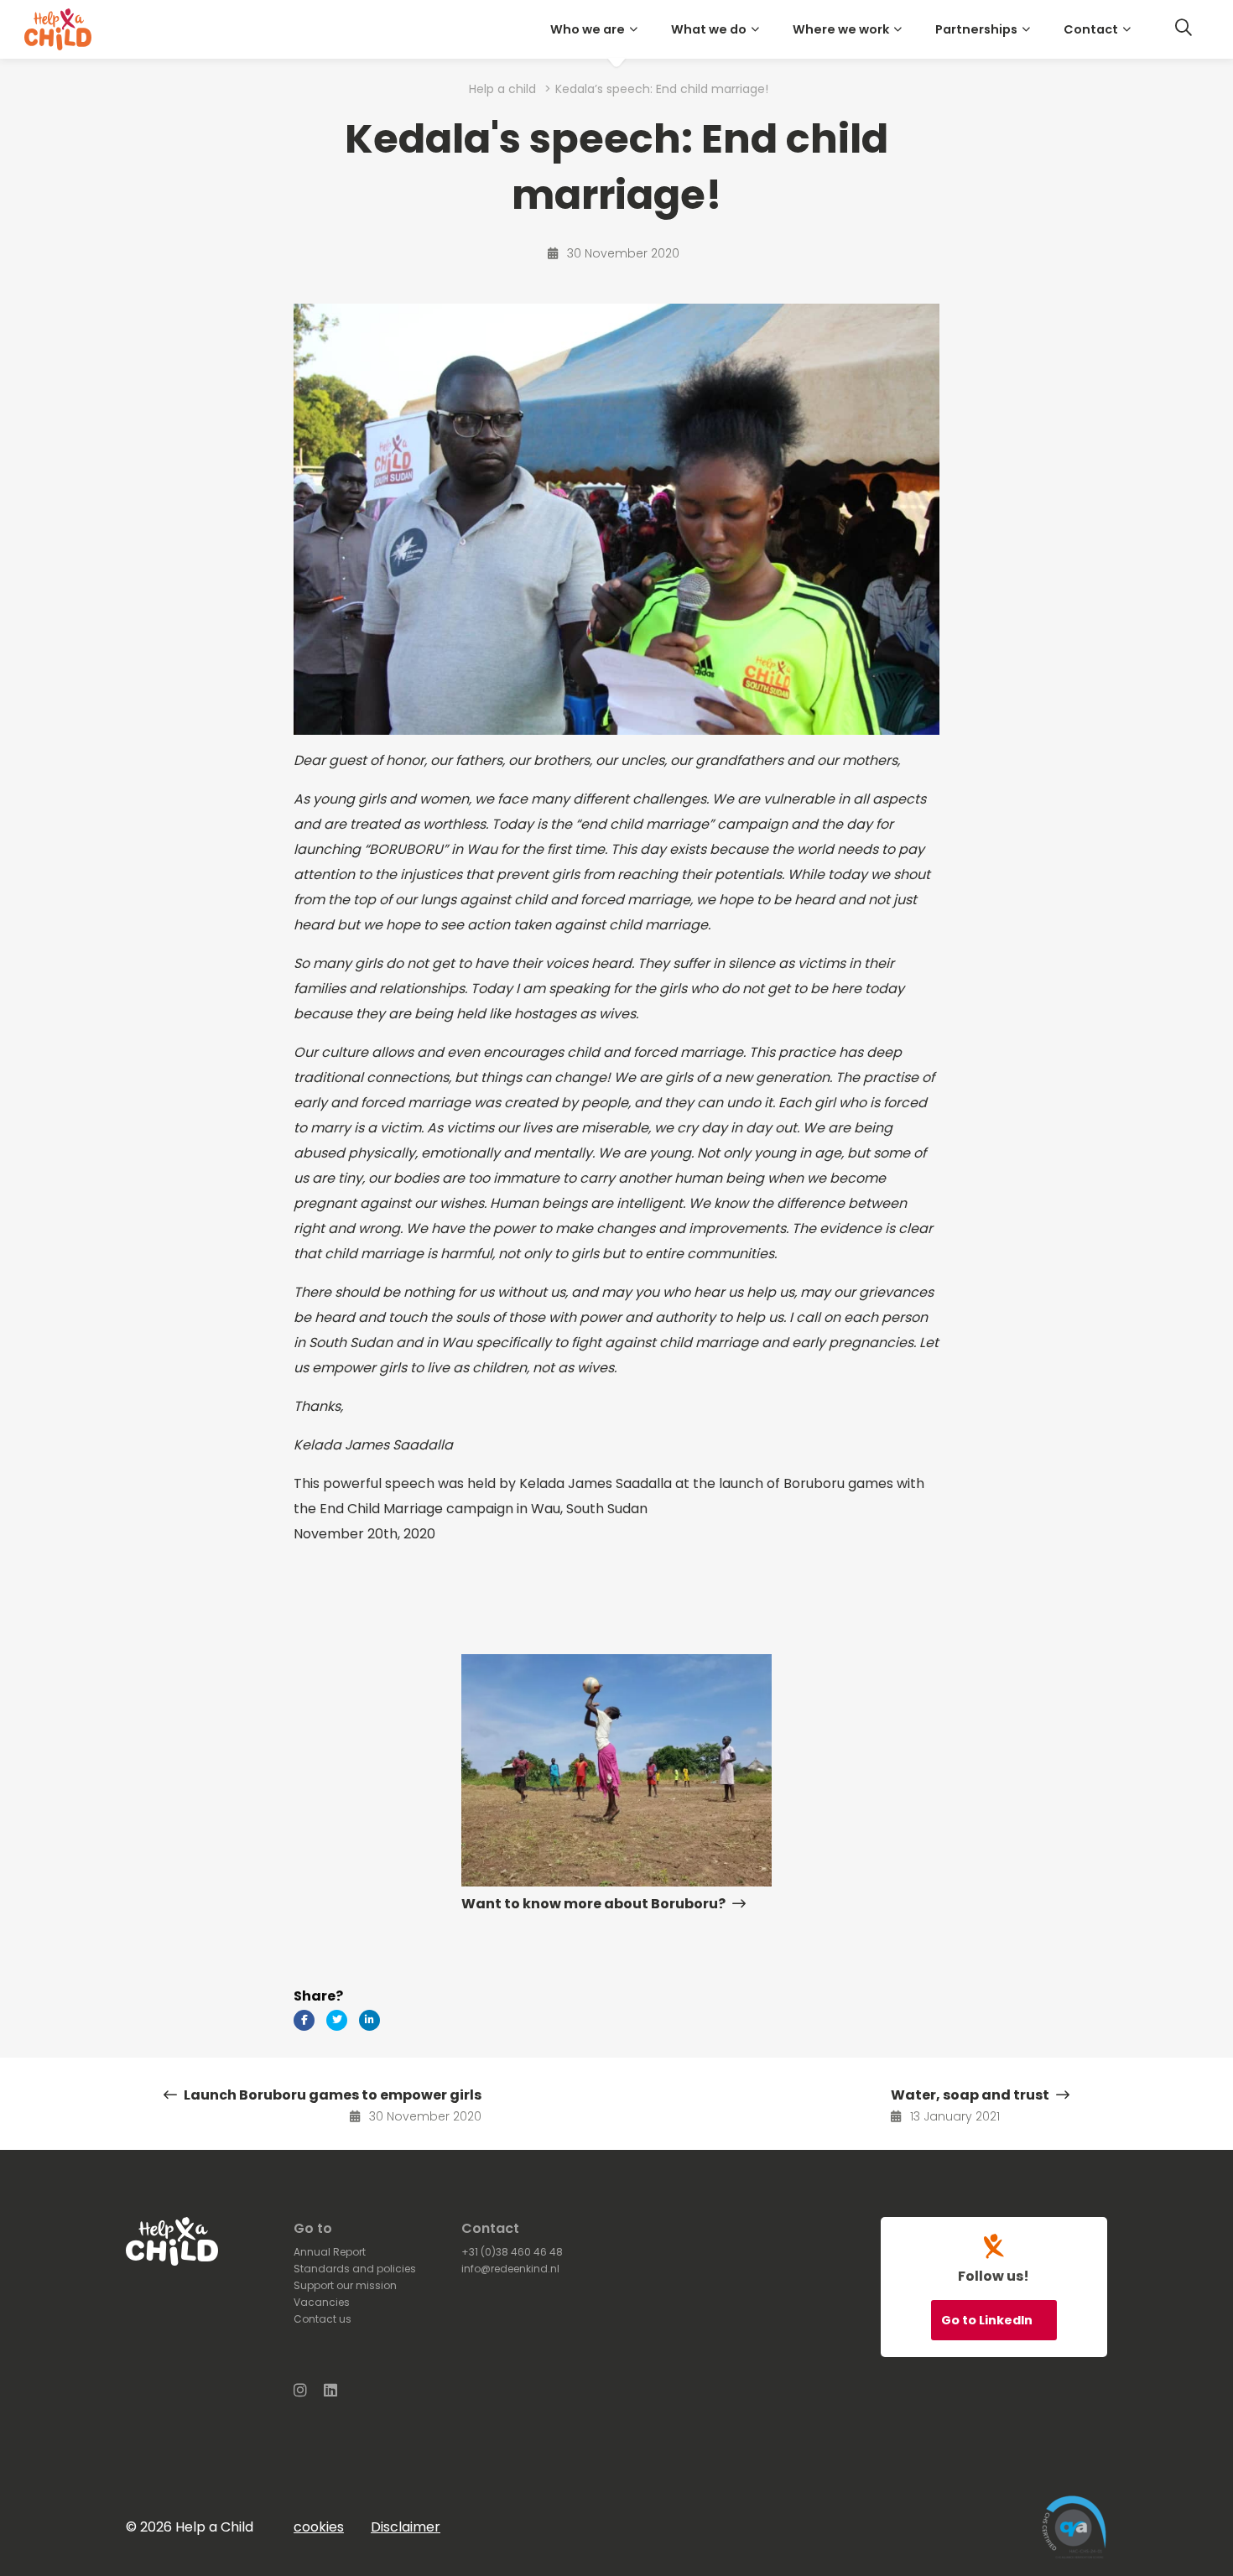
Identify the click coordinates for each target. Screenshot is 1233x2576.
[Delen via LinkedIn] (369, 2020)
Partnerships (976, 29)
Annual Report (330, 2252)
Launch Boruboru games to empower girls (331, 2095)
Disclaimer (406, 2527)
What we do (709, 29)
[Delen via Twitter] (337, 2020)
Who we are (588, 29)
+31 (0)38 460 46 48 (512, 2252)
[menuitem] (597, 29)
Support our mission (345, 2285)
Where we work (841, 29)
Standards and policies (355, 2269)
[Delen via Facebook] (304, 2020)
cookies (319, 2527)
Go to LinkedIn (988, 2320)
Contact (1091, 29)
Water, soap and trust (971, 2095)
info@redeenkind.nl (510, 2269)
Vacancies (322, 2302)
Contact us (323, 2319)
